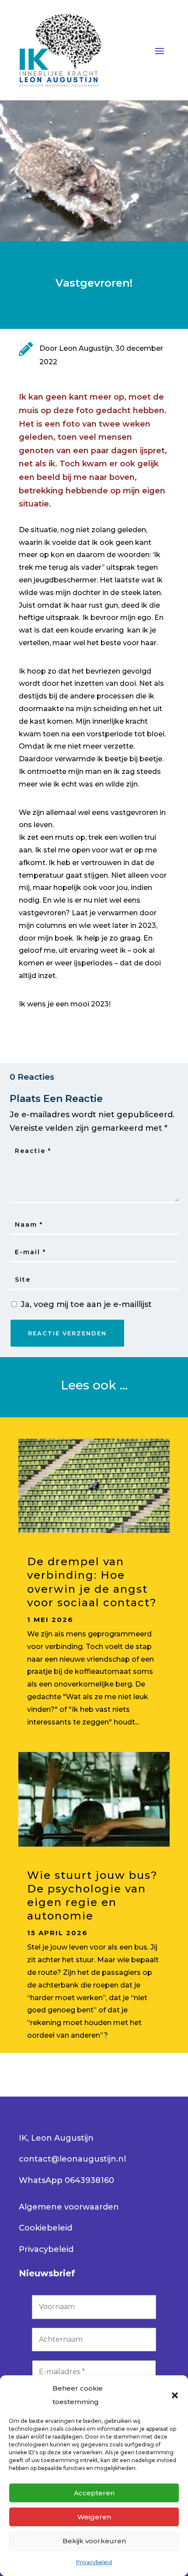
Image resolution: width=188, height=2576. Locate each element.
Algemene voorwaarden (69, 2207)
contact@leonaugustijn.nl (72, 2159)
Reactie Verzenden (67, 1333)
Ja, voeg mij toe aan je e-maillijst (85, 1304)
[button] (175, 2395)
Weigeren (94, 2517)
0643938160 (89, 2180)
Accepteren (94, 2493)
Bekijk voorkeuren (94, 2541)
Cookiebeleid (45, 2228)
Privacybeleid (94, 2562)
